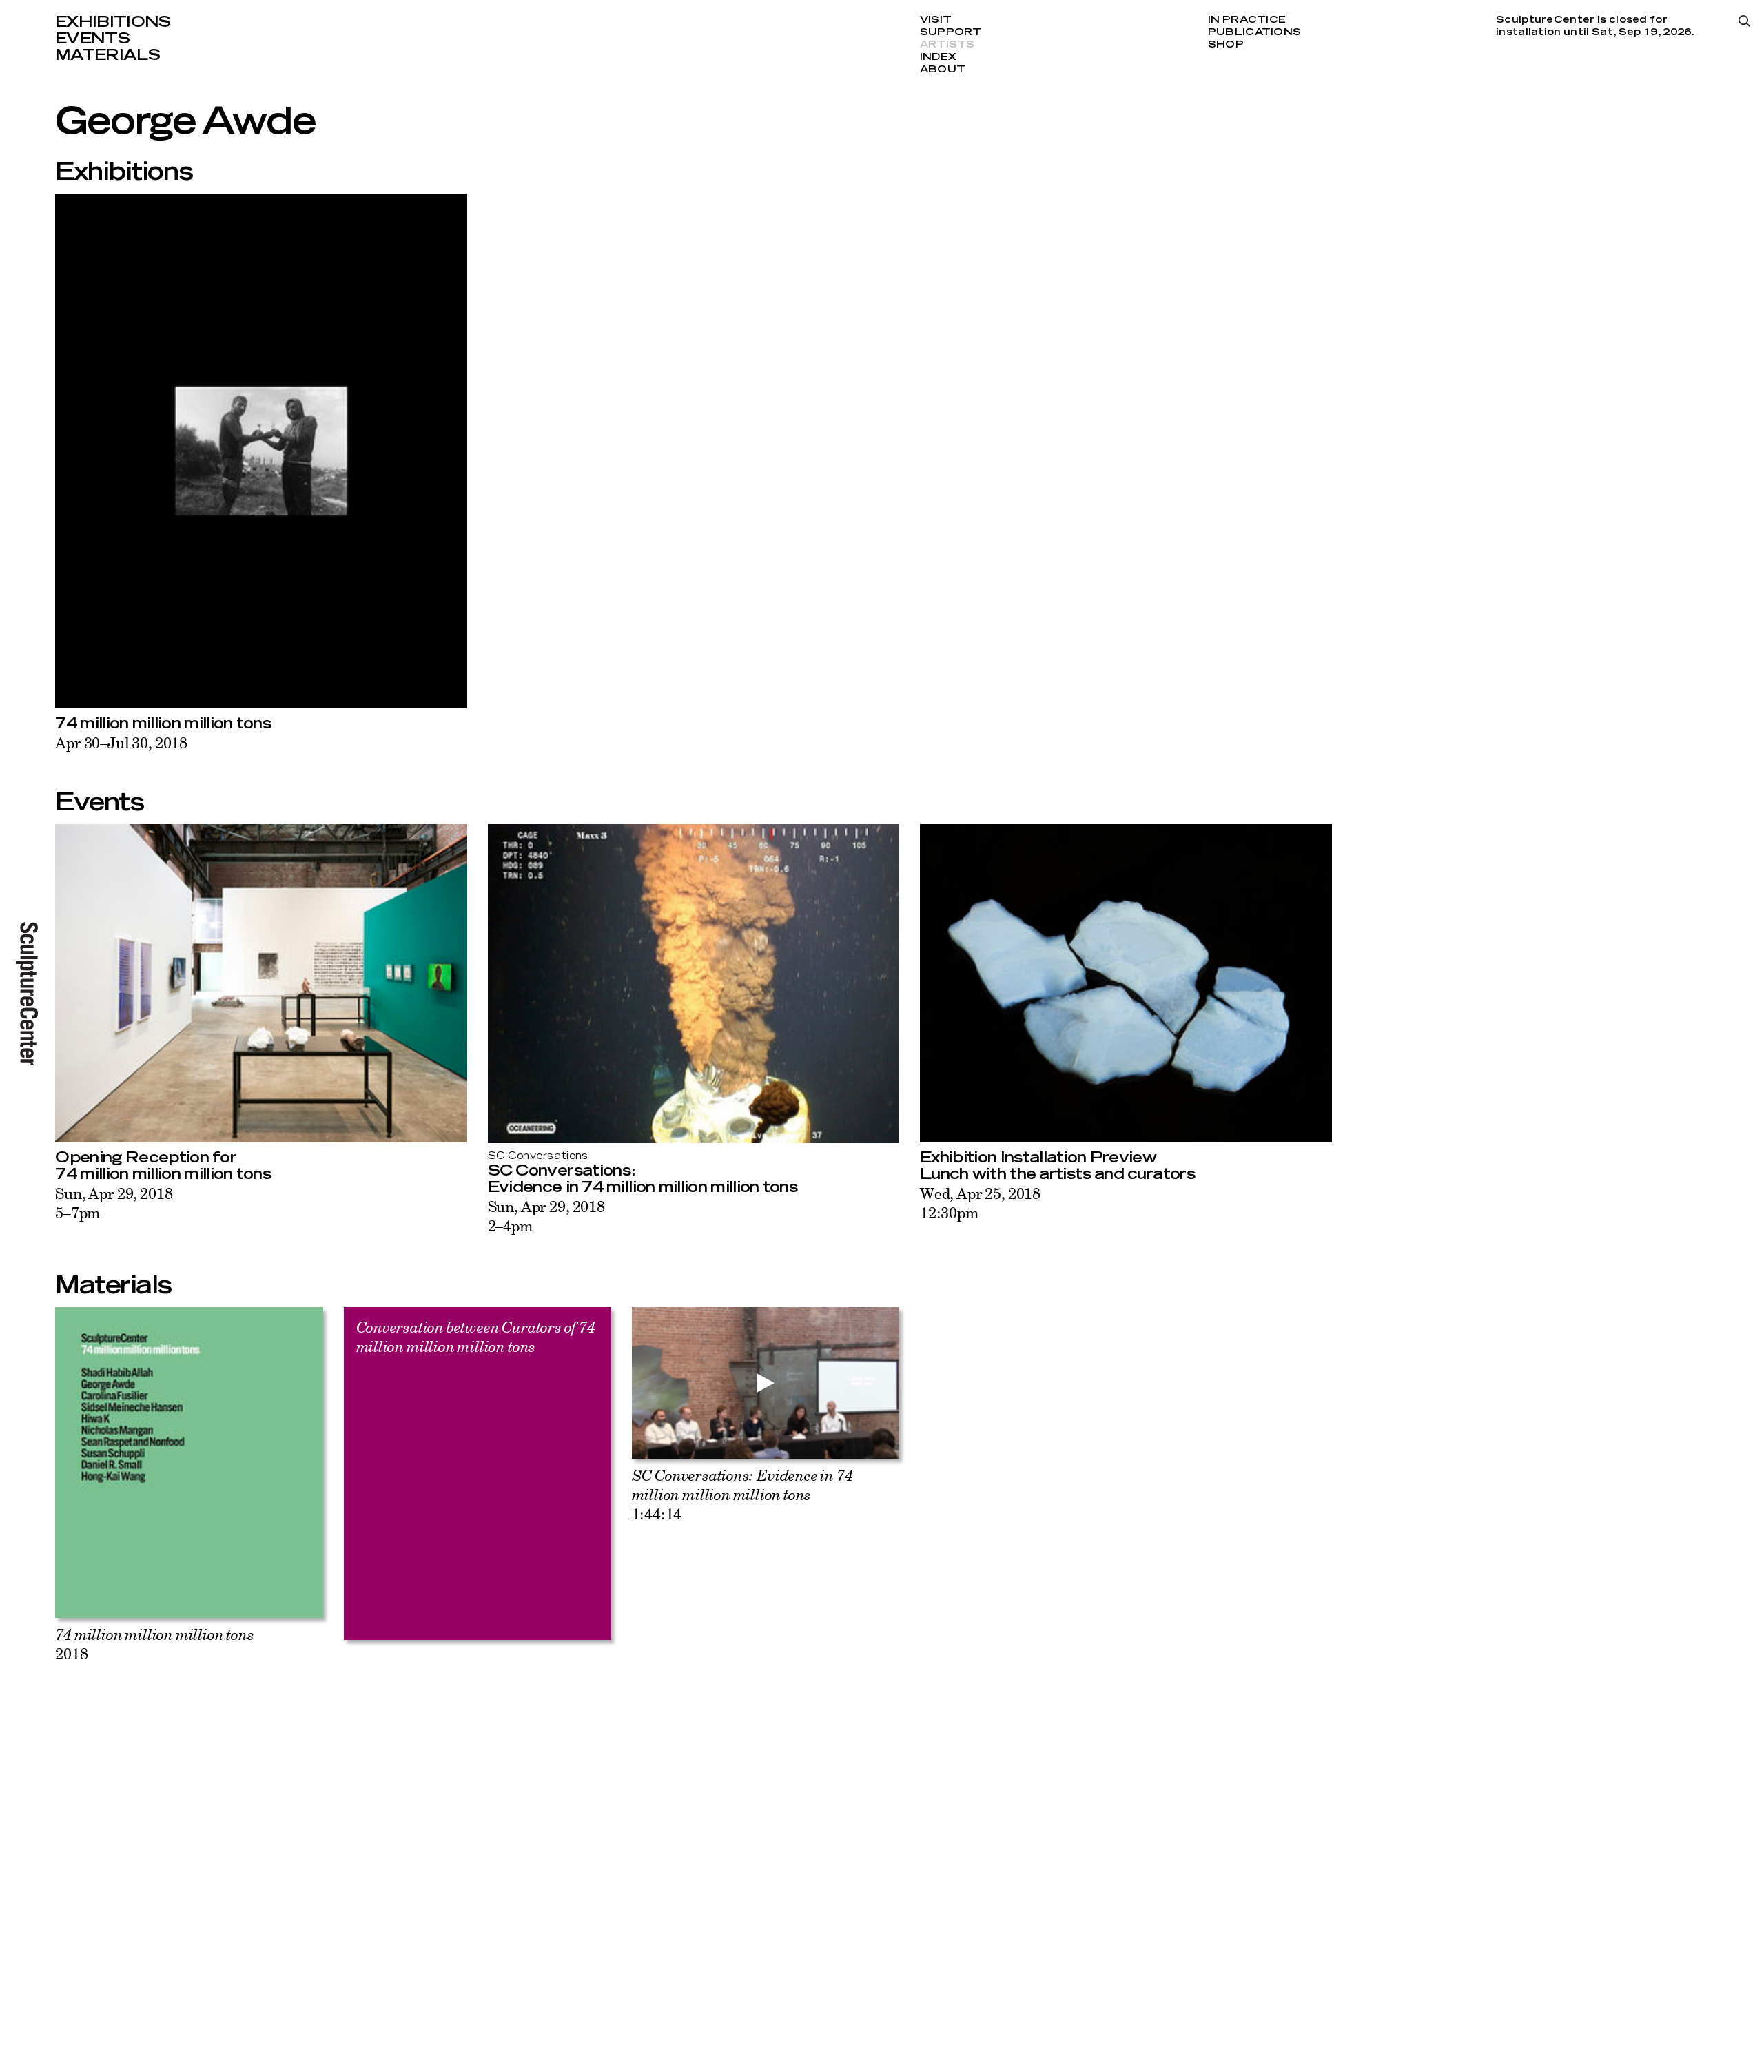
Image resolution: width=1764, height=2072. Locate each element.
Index (938, 57)
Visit (936, 20)
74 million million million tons (163, 724)
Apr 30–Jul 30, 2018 (121, 742)
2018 (154, 1644)
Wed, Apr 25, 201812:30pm (980, 1203)
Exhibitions (113, 22)
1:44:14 (742, 1494)
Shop (1226, 45)
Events (92, 39)
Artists (947, 45)
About (943, 70)
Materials (107, 55)
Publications (1254, 32)
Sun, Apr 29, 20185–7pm (114, 1203)
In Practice (1247, 20)
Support (951, 32)
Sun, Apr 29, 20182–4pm (546, 1216)
